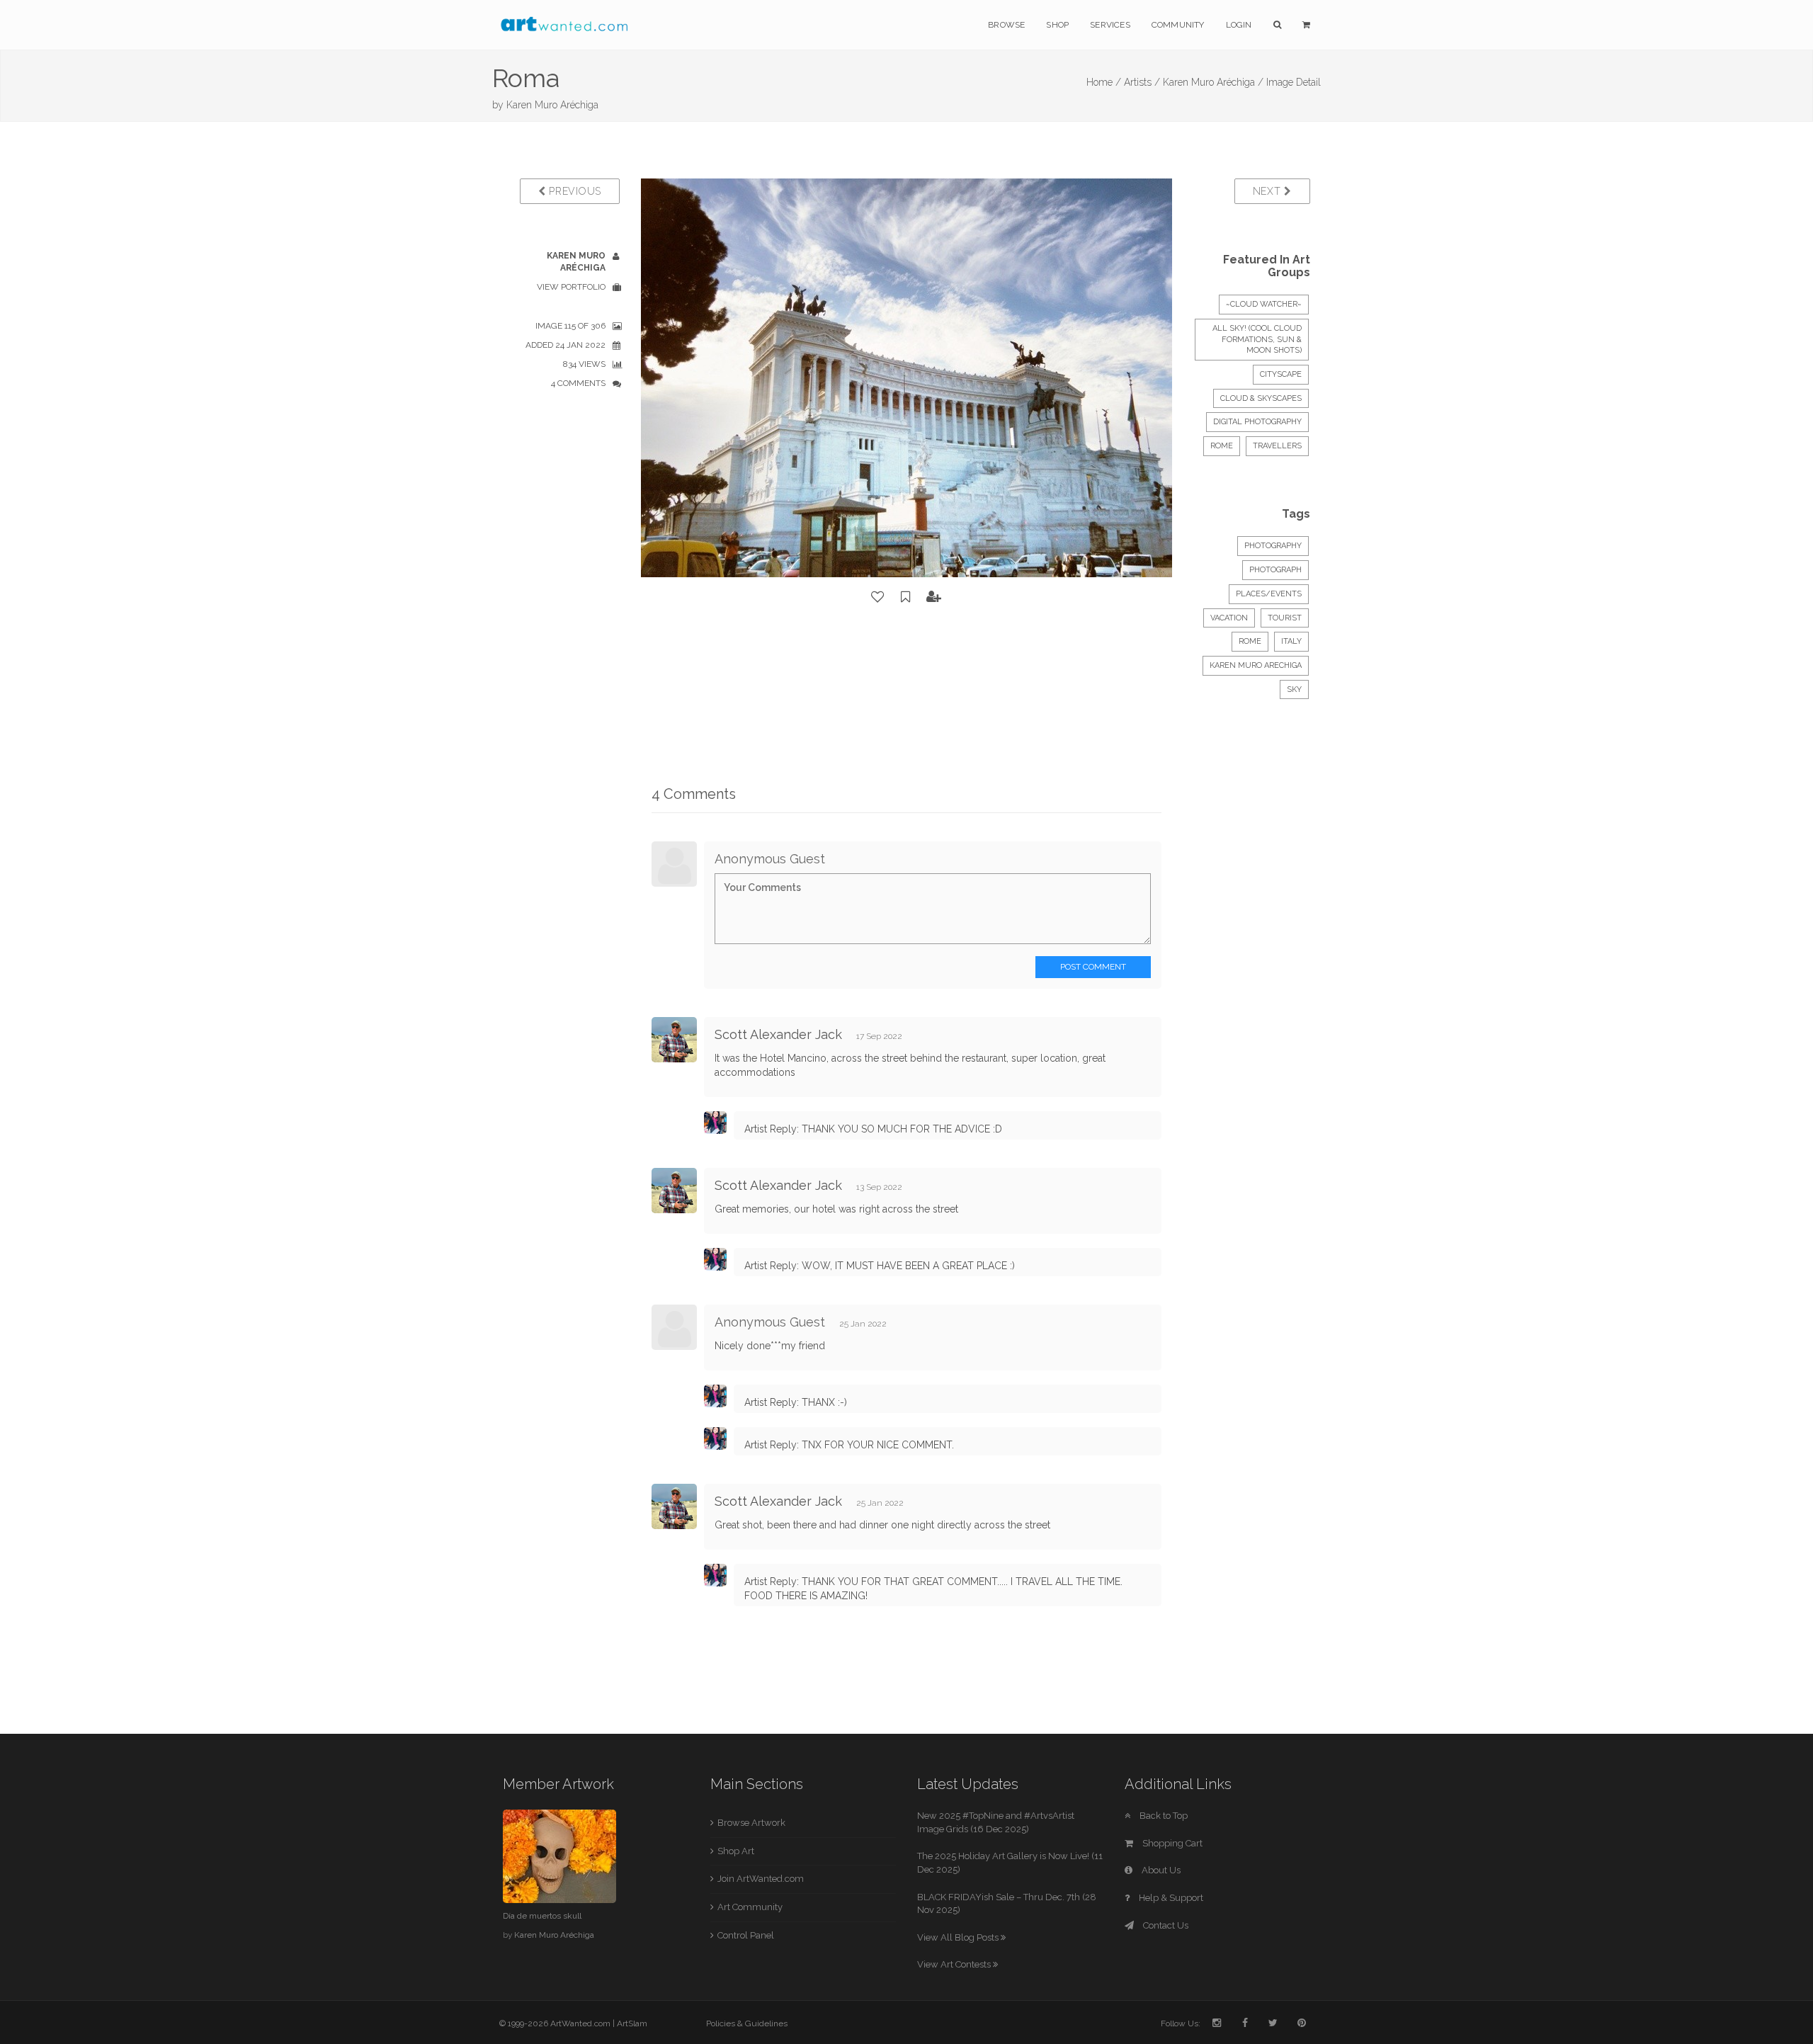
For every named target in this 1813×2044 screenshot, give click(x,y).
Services (1110, 25)
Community (1178, 25)
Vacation (1229, 618)
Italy (1291, 641)
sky (1294, 689)
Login (1239, 25)
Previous (574, 191)
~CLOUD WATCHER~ (1264, 304)
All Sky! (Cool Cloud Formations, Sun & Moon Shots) (1257, 339)
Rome (1250, 641)
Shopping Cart (1171, 1843)
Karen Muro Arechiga (1256, 665)
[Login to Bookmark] (906, 597)
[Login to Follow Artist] (934, 597)
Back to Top (1163, 1816)
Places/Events (1269, 594)
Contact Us (1165, 1925)
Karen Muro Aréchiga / (1213, 82)
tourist (1285, 618)
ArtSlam (632, 2023)
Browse (1006, 25)
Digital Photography (1257, 422)
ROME (1222, 446)
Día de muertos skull (542, 1916)
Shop (1057, 25)
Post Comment (1093, 967)
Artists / (1142, 82)
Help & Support (1170, 1898)
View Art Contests (955, 1964)
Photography (1273, 546)
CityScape (1281, 374)
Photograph (1275, 570)
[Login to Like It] (878, 597)
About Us (1160, 1870)
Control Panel (746, 1935)
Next (1269, 191)
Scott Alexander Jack (778, 1034)
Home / (1104, 82)
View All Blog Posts (959, 1937)
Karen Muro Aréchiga (552, 105)
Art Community (750, 1907)
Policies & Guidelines (747, 2023)
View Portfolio (571, 287)
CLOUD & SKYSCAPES (1261, 398)
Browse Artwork (751, 1823)
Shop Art (736, 1851)
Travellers (1277, 446)
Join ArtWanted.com (761, 1879)
